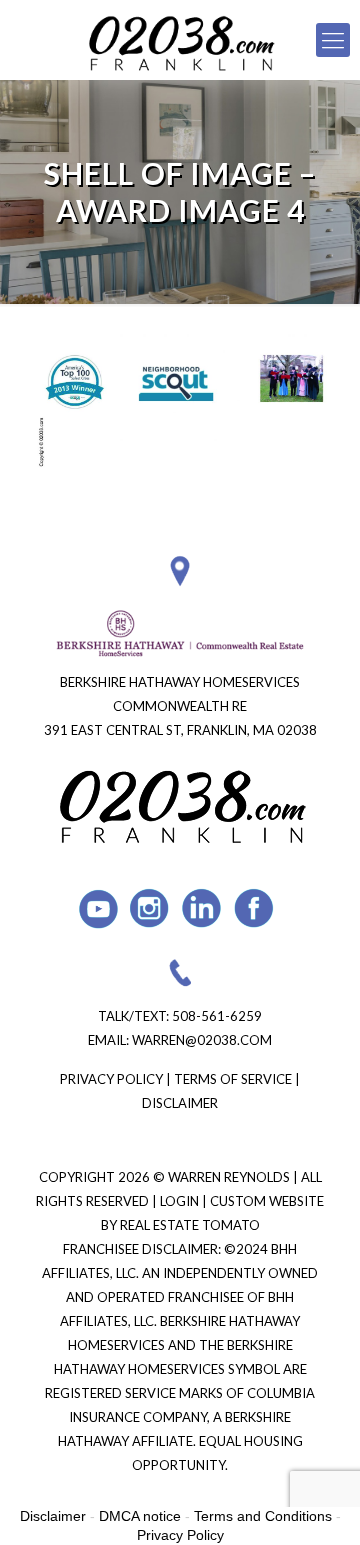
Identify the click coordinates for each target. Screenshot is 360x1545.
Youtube (98, 908)
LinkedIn (202, 908)
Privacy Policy (111, 1079)
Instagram (150, 908)
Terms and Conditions (263, 1516)
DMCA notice (140, 1516)
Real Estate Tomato (190, 1225)
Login (181, 1201)
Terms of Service (233, 1079)
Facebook (254, 908)
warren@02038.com (202, 1040)
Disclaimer (180, 1103)
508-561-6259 (217, 1016)
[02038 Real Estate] (180, 40)
